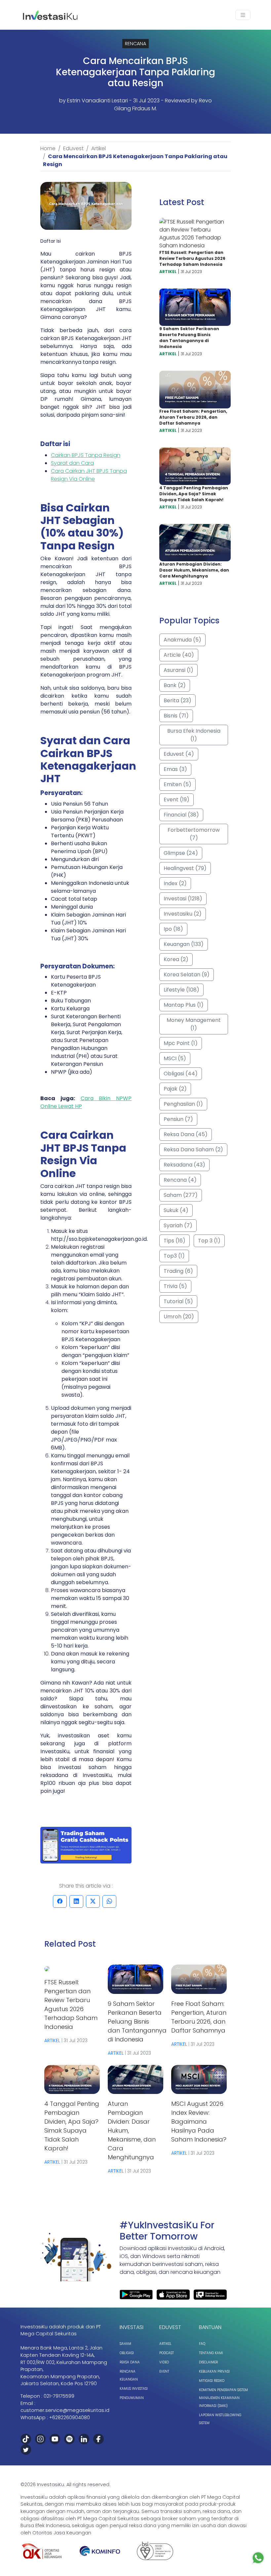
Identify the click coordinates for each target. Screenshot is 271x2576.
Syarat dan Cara (72, 463)
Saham (125, 2344)
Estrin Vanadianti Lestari (97, 101)
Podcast (167, 2353)
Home (48, 148)
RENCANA (135, 44)
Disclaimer (208, 2362)
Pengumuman (132, 2398)
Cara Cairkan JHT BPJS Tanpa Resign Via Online (89, 475)
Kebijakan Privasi (214, 2371)
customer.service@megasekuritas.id (65, 2410)
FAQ (202, 2344)
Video (164, 2362)
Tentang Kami (211, 2353)
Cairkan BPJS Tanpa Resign (86, 455)
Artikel (98, 148)
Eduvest (73, 148)
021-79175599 (59, 2396)
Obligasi (127, 2353)
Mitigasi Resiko (212, 2381)
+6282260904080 (70, 2418)
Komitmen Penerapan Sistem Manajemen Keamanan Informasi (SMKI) (223, 2398)
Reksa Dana (130, 2362)
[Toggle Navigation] (243, 15)
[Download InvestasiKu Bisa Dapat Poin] (86, 1845)
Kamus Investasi (134, 2389)
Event (164, 2371)
